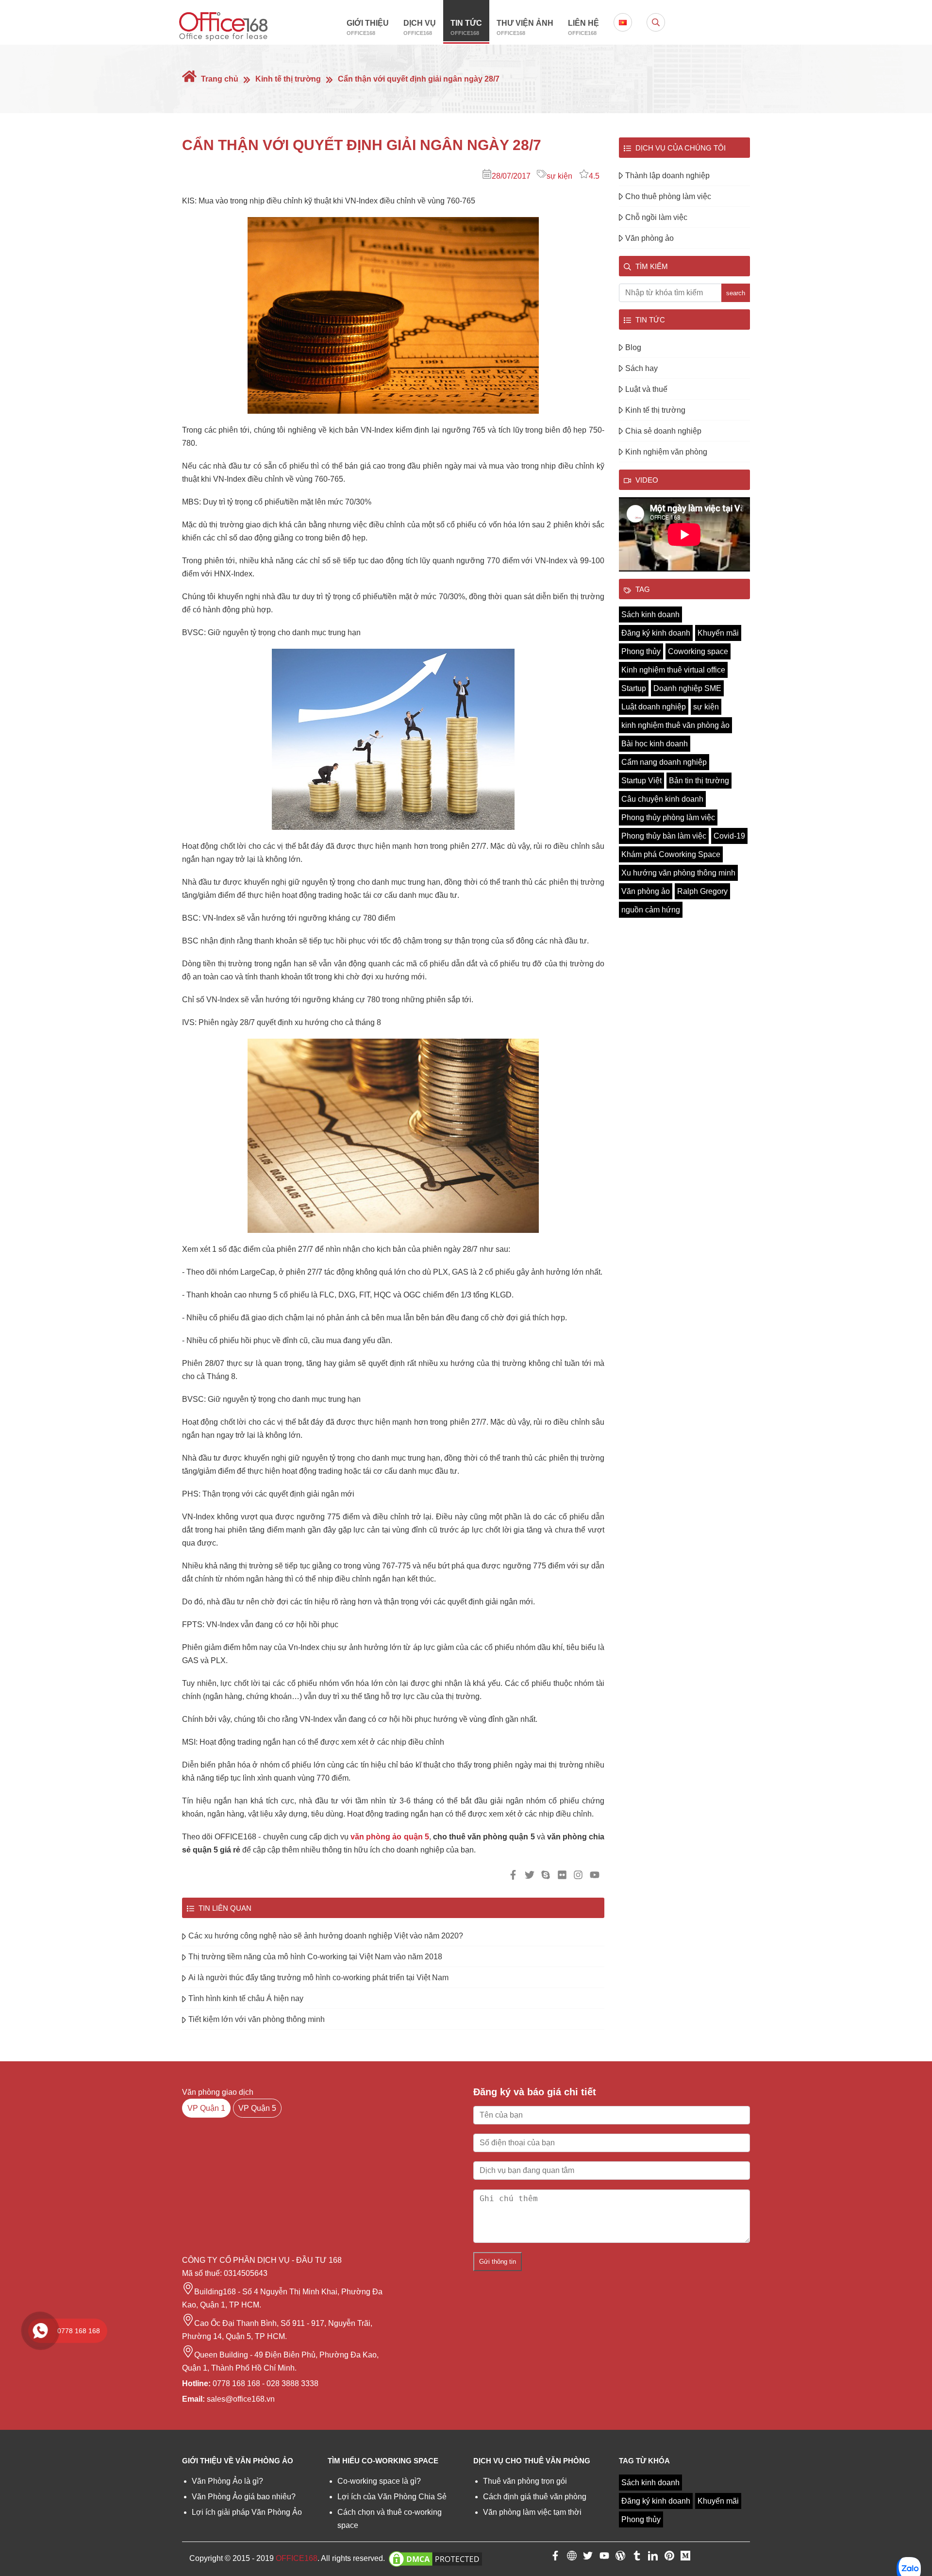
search (736, 293)
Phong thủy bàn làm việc (664, 836)
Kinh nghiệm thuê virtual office (673, 670)
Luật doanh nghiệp (654, 707)
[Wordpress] (620, 2558)
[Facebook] (555, 2558)
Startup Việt (641, 781)
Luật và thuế (646, 389)
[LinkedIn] (653, 2558)
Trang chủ (219, 79)
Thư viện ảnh (525, 27)
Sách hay (641, 368)
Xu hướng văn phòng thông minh (678, 873)
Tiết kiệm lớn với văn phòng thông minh (257, 2019)
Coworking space (698, 651)
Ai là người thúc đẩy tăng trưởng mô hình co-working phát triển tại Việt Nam (318, 1978)
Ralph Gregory (702, 891)
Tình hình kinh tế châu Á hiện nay (246, 1998)
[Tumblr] (637, 2558)
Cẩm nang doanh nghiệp (664, 762)
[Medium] (685, 2558)
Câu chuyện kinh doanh (662, 799)
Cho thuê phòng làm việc (668, 196)
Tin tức (466, 27)
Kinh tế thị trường (288, 79)
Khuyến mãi (718, 633)
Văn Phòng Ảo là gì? (227, 2481)
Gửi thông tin (498, 2262)
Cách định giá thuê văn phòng (535, 2497)
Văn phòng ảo (649, 238)
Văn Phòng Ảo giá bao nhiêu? (244, 2497)
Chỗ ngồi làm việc (656, 217)
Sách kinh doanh (650, 615)
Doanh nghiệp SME (687, 688)
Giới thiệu (368, 27)
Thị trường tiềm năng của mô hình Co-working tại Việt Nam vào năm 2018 (315, 1957)
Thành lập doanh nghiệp (667, 176)
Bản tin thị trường (699, 781)
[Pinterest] (669, 2558)
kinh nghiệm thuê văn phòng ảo (675, 725)
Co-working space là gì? (379, 2481)
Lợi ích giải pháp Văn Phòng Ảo (247, 2512)
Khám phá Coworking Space (671, 854)
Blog (633, 347)
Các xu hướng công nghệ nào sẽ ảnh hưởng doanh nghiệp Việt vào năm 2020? (326, 1936)
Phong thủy (641, 651)
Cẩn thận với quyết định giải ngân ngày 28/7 (419, 79)
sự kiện (559, 176)
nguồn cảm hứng (651, 910)
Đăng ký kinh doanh (656, 633)
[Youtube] (604, 2558)
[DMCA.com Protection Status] (435, 2558)
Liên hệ (583, 27)
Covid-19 (729, 836)
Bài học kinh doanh (655, 744)
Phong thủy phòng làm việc (668, 817)
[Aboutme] (572, 2558)
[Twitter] (588, 2558)
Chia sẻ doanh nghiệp (663, 431)
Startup (634, 688)
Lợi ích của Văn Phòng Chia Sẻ (392, 2497)
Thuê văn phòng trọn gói (525, 2481)
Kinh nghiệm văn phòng (666, 452)
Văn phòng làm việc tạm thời (532, 2512)
